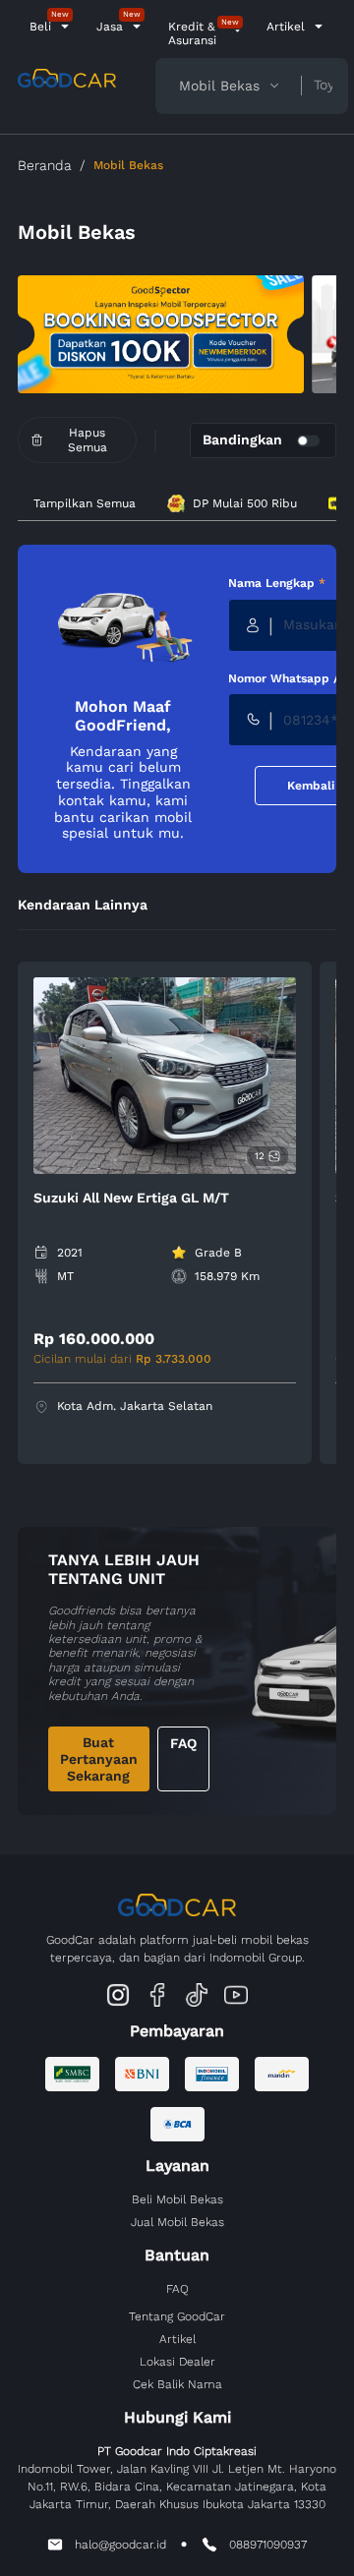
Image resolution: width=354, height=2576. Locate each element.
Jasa (110, 27)
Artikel (286, 27)
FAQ (183, 1743)
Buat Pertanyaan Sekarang (99, 1759)
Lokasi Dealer (177, 2362)
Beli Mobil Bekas (177, 2199)
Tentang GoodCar (177, 2316)
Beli (40, 27)
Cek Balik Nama (177, 2384)
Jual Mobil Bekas (177, 2222)
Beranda (45, 165)
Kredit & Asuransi (192, 33)
